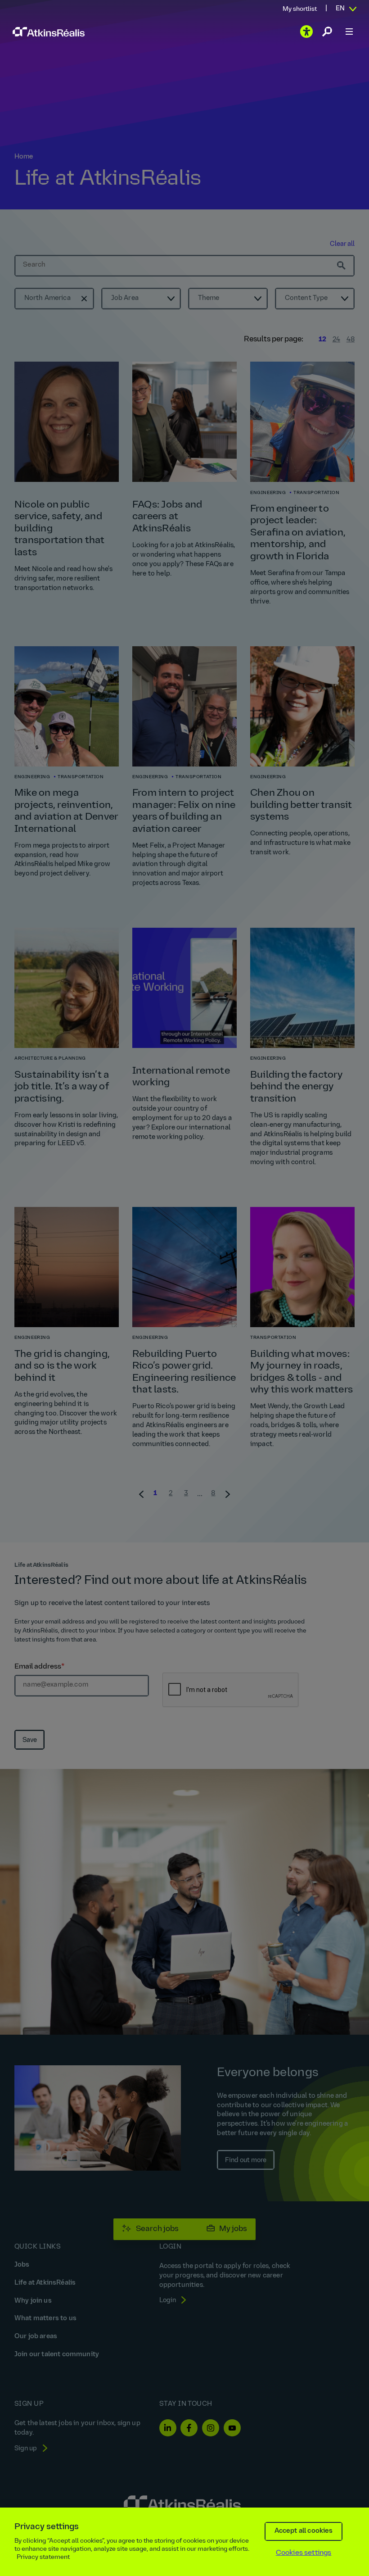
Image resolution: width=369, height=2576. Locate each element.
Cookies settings (304, 2553)
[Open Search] (327, 32)
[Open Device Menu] (349, 32)
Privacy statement (43, 2557)
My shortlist (300, 9)
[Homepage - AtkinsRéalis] (49, 32)
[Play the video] (306, 32)
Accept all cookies (304, 2531)
